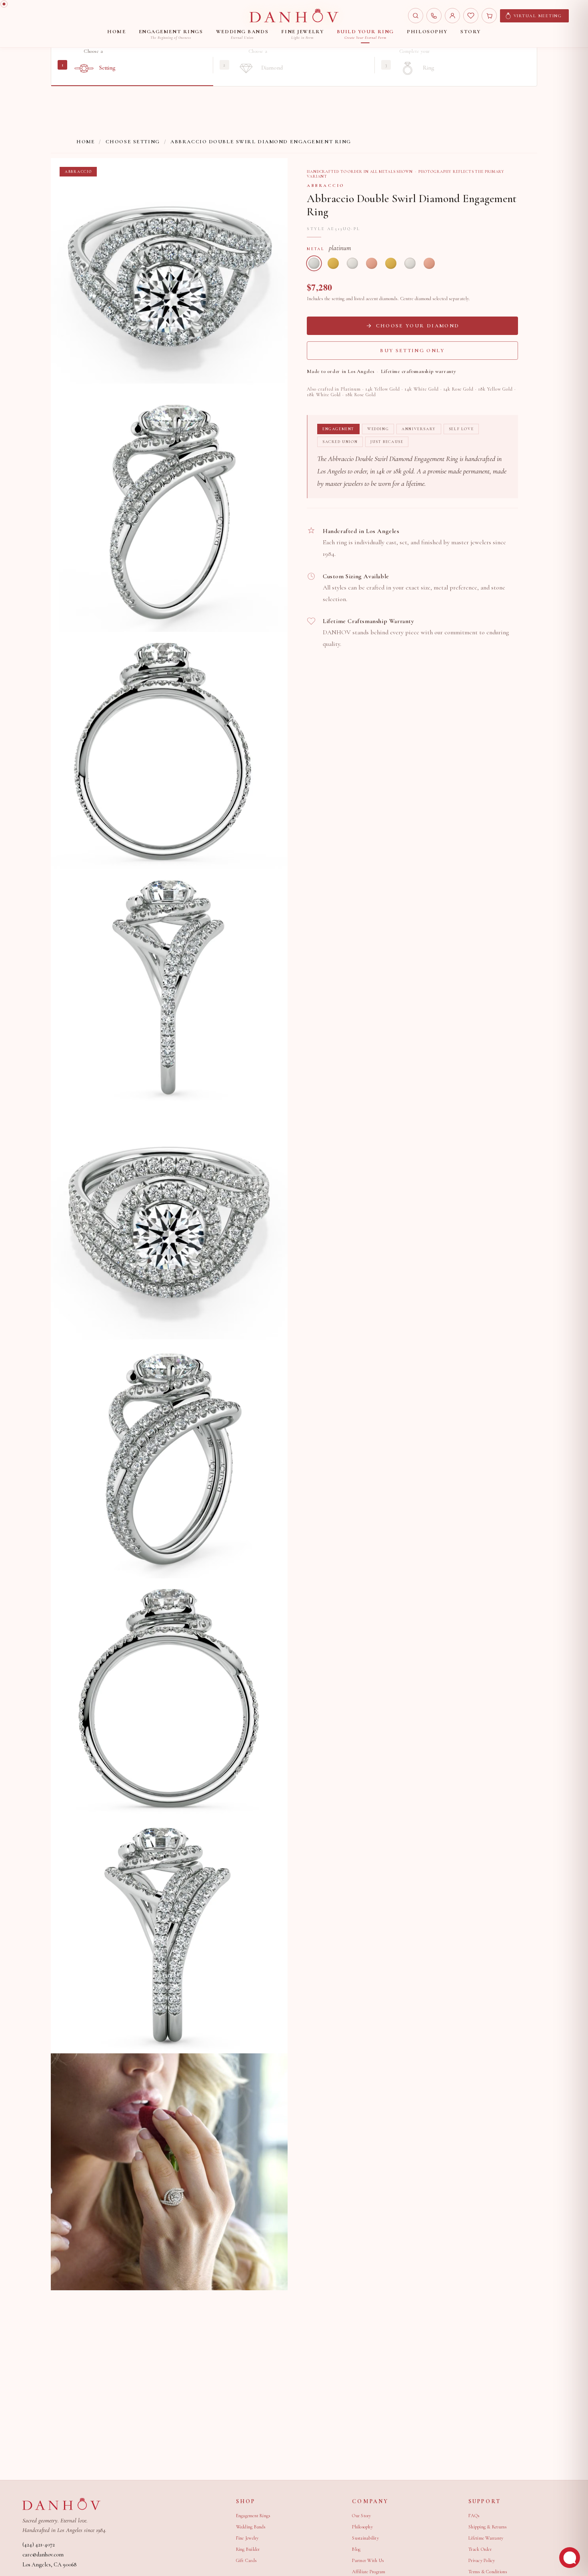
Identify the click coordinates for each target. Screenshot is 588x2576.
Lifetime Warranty (486, 2538)
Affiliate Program (369, 2572)
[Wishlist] (471, 16)
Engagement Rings (253, 2516)
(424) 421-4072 (39, 2545)
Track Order (480, 2549)
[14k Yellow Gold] (333, 263)
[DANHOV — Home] (294, 16)
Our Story (361, 2516)
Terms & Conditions (488, 2572)
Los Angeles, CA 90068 (49, 2565)
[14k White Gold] (352, 263)
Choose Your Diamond (418, 326)
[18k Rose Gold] (429, 263)
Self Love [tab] (461, 429)
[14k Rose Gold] (372, 263)
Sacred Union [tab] (340, 442)
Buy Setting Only (412, 351)
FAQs (474, 2516)
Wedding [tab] (378, 429)
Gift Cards (246, 2560)
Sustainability (365, 2538)
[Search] (416, 16)
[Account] (452, 16)
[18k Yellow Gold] (391, 263)
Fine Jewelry (247, 2538)
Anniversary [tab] (419, 429)
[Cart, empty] (489, 16)
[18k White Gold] (410, 263)
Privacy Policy (482, 2560)
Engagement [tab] (338, 429)
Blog (356, 2549)
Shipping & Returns (487, 2527)
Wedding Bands (251, 2527)
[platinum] (314, 263)
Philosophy (362, 2527)
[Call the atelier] (434, 16)
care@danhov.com (43, 2555)
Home (86, 142)
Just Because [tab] (387, 442)
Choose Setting (133, 142)
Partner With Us (368, 2560)
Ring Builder (248, 2549)
